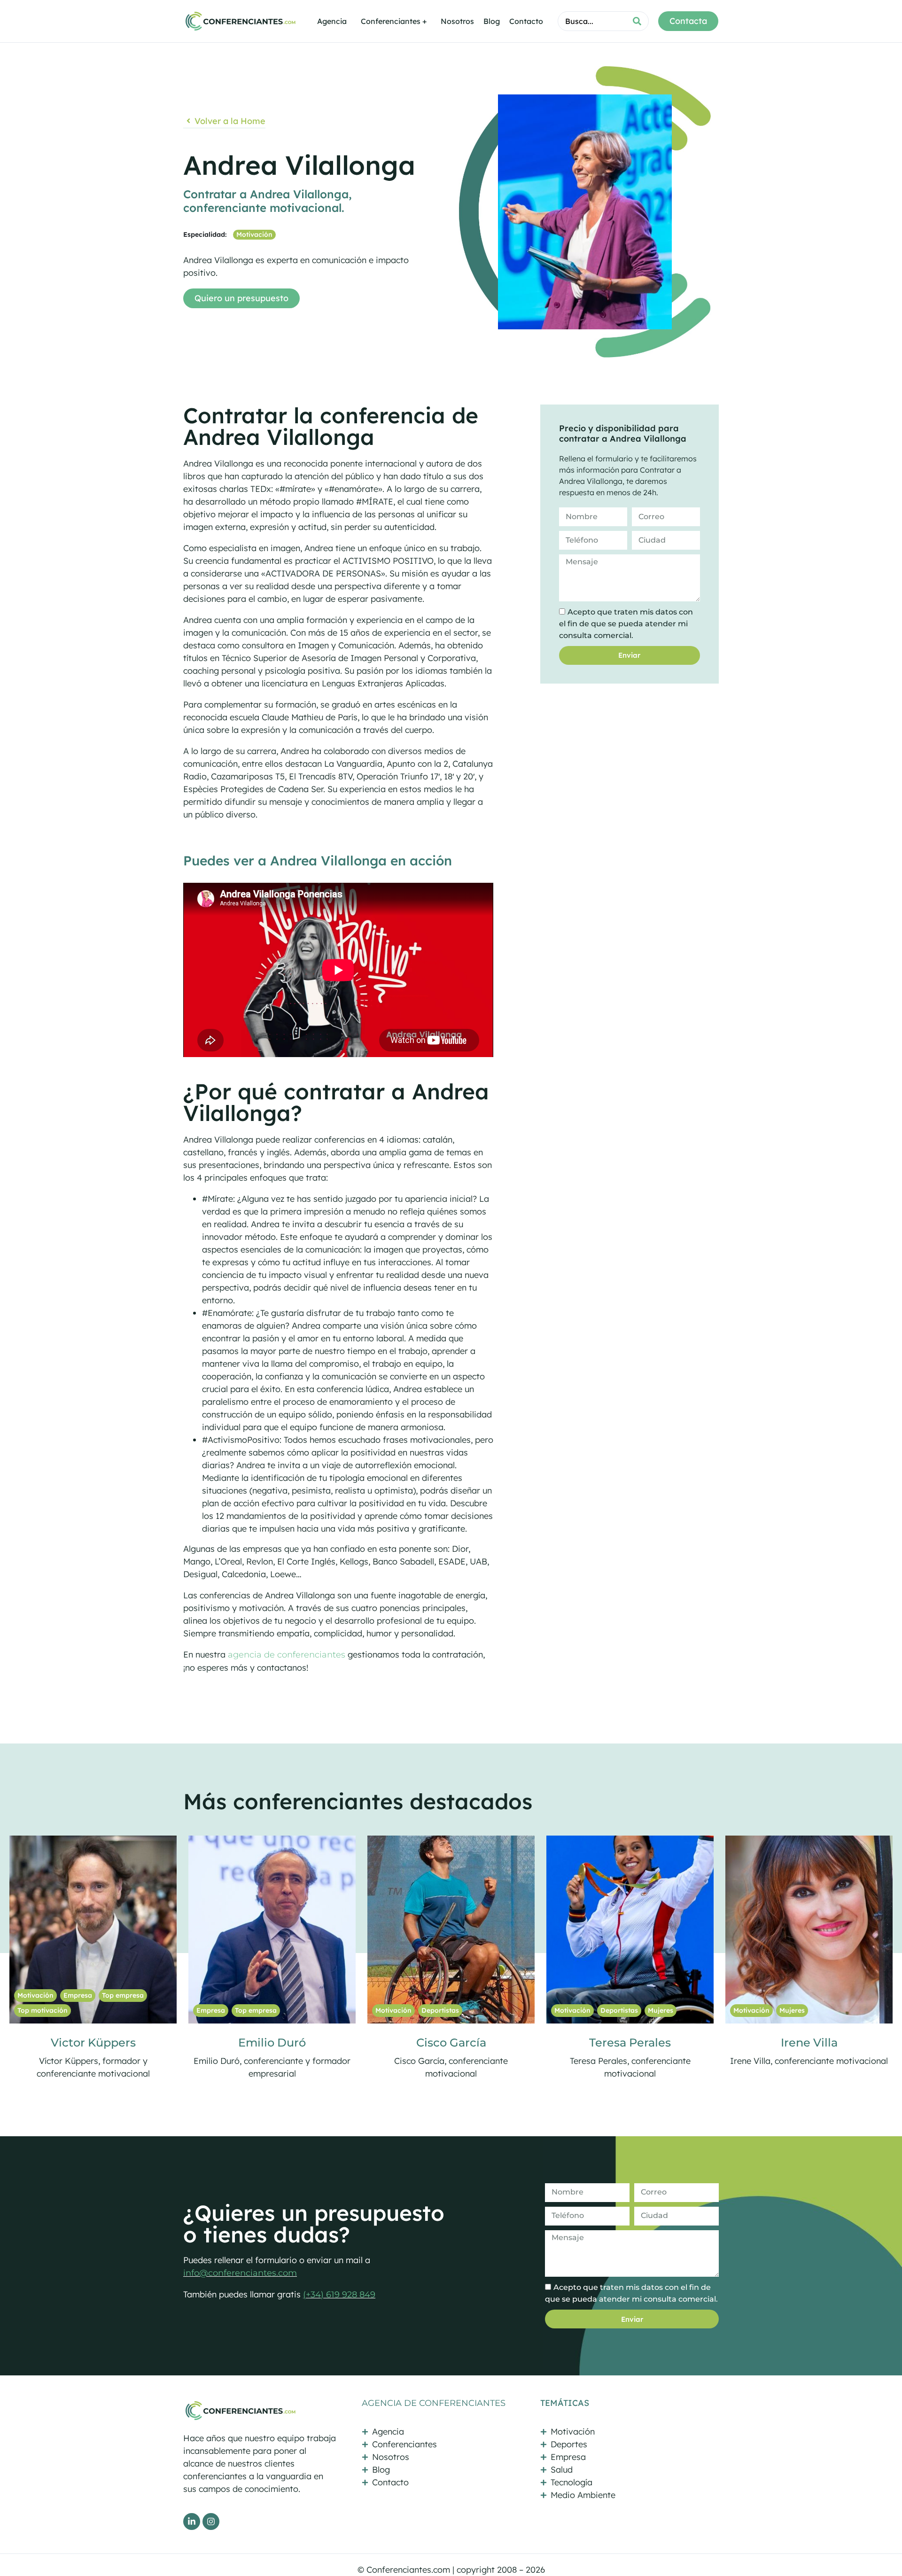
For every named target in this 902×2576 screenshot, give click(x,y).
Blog (492, 21)
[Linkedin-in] (192, 2522)
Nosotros (457, 21)
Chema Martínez (809, 2043)
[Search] (637, 21)
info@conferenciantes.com (240, 2273)
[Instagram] (211, 2522)
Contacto (526, 21)
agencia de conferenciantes (287, 1655)
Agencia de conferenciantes (434, 2403)
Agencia (332, 21)
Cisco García (93, 2043)
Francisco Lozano (630, 2043)
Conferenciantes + (394, 21)
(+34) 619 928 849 (339, 2295)
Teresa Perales (272, 2043)
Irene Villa (451, 2043)
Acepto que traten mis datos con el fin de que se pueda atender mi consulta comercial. (626, 624)
